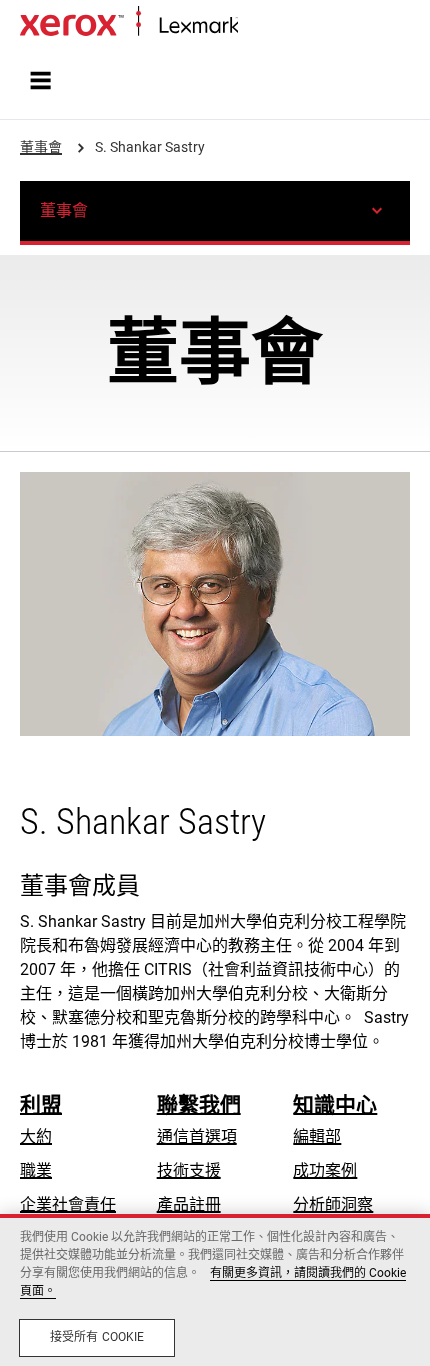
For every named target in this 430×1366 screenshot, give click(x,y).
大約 (36, 1136)
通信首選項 (197, 1136)
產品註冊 (189, 1204)
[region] (215, 1290)
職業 (36, 1170)
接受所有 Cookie (97, 1337)
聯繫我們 (199, 1105)
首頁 (252, 26)
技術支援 (189, 1170)
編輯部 (317, 1136)
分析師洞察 (333, 1204)
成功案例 (325, 1170)
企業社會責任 (68, 1204)
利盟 (41, 1105)
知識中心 (335, 1105)
